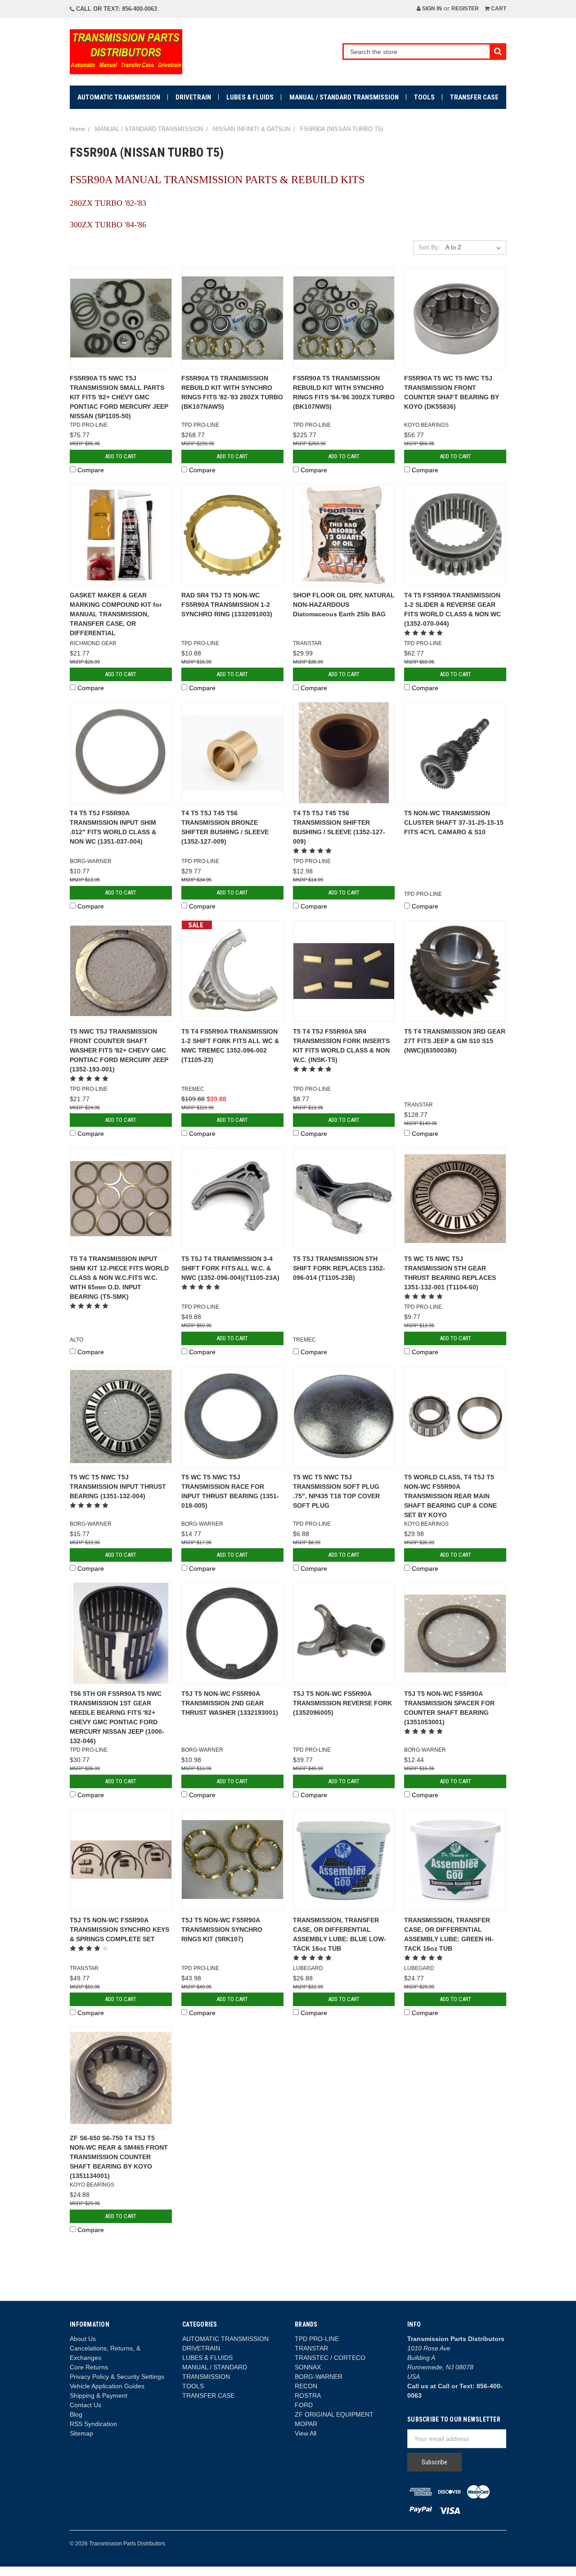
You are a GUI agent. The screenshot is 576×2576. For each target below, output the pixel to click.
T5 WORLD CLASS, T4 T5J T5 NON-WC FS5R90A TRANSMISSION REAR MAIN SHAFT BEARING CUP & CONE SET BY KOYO (450, 1496)
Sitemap (81, 2433)
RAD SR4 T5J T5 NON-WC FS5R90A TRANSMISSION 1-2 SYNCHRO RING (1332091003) (227, 605)
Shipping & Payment (99, 2395)
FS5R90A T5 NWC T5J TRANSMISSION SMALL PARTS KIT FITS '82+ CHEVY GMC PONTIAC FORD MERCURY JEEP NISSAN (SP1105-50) (119, 397)
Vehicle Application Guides (107, 2386)
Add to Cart (121, 456)
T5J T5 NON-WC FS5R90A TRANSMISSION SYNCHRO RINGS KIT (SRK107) (222, 1930)
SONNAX (308, 2367)
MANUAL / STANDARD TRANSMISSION (344, 97)
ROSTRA (308, 2395)
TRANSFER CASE (474, 97)
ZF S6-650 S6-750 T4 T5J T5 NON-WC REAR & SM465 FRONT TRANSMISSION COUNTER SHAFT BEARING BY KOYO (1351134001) (119, 2157)
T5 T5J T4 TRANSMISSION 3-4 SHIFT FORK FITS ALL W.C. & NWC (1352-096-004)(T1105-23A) (230, 1268)
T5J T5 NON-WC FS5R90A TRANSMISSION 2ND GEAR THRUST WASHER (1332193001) (230, 1703)
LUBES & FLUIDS (250, 97)
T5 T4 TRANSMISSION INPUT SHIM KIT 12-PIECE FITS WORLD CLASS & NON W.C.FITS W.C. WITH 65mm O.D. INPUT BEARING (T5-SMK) (119, 1278)
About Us (83, 2339)
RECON (306, 2386)
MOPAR (306, 2424)
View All (306, 2433)
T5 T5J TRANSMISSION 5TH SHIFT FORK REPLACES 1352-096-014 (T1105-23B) (339, 1268)
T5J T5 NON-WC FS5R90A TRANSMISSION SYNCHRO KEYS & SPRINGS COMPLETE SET (119, 1930)
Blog (76, 2414)
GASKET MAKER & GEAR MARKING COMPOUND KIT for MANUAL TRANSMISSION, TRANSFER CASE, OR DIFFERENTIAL (116, 614)
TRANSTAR (311, 2348)
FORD (304, 2405)
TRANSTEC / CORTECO (330, 2358)
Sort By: (429, 247)
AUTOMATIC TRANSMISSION (119, 97)
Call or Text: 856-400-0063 (116, 9)
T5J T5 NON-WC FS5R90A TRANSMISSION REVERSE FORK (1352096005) (342, 1703)
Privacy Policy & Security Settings (117, 2377)
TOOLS (424, 97)
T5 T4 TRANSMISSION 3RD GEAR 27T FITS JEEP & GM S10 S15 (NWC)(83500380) (455, 1041)
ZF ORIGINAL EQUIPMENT (334, 2414)
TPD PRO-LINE (317, 2339)
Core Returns (89, 2367)
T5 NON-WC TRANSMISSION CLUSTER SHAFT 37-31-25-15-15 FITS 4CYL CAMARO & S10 (454, 823)
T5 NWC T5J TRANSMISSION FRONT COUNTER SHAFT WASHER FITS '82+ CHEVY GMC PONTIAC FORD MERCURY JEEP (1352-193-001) (119, 1050)
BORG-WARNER (319, 2377)
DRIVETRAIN (193, 97)
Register (465, 9)
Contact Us (85, 2405)
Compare (91, 470)
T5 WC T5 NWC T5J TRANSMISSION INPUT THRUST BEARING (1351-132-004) (118, 1487)
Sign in (431, 9)
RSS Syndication (93, 2424)
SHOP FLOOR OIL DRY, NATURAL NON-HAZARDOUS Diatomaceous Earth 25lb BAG (344, 605)
